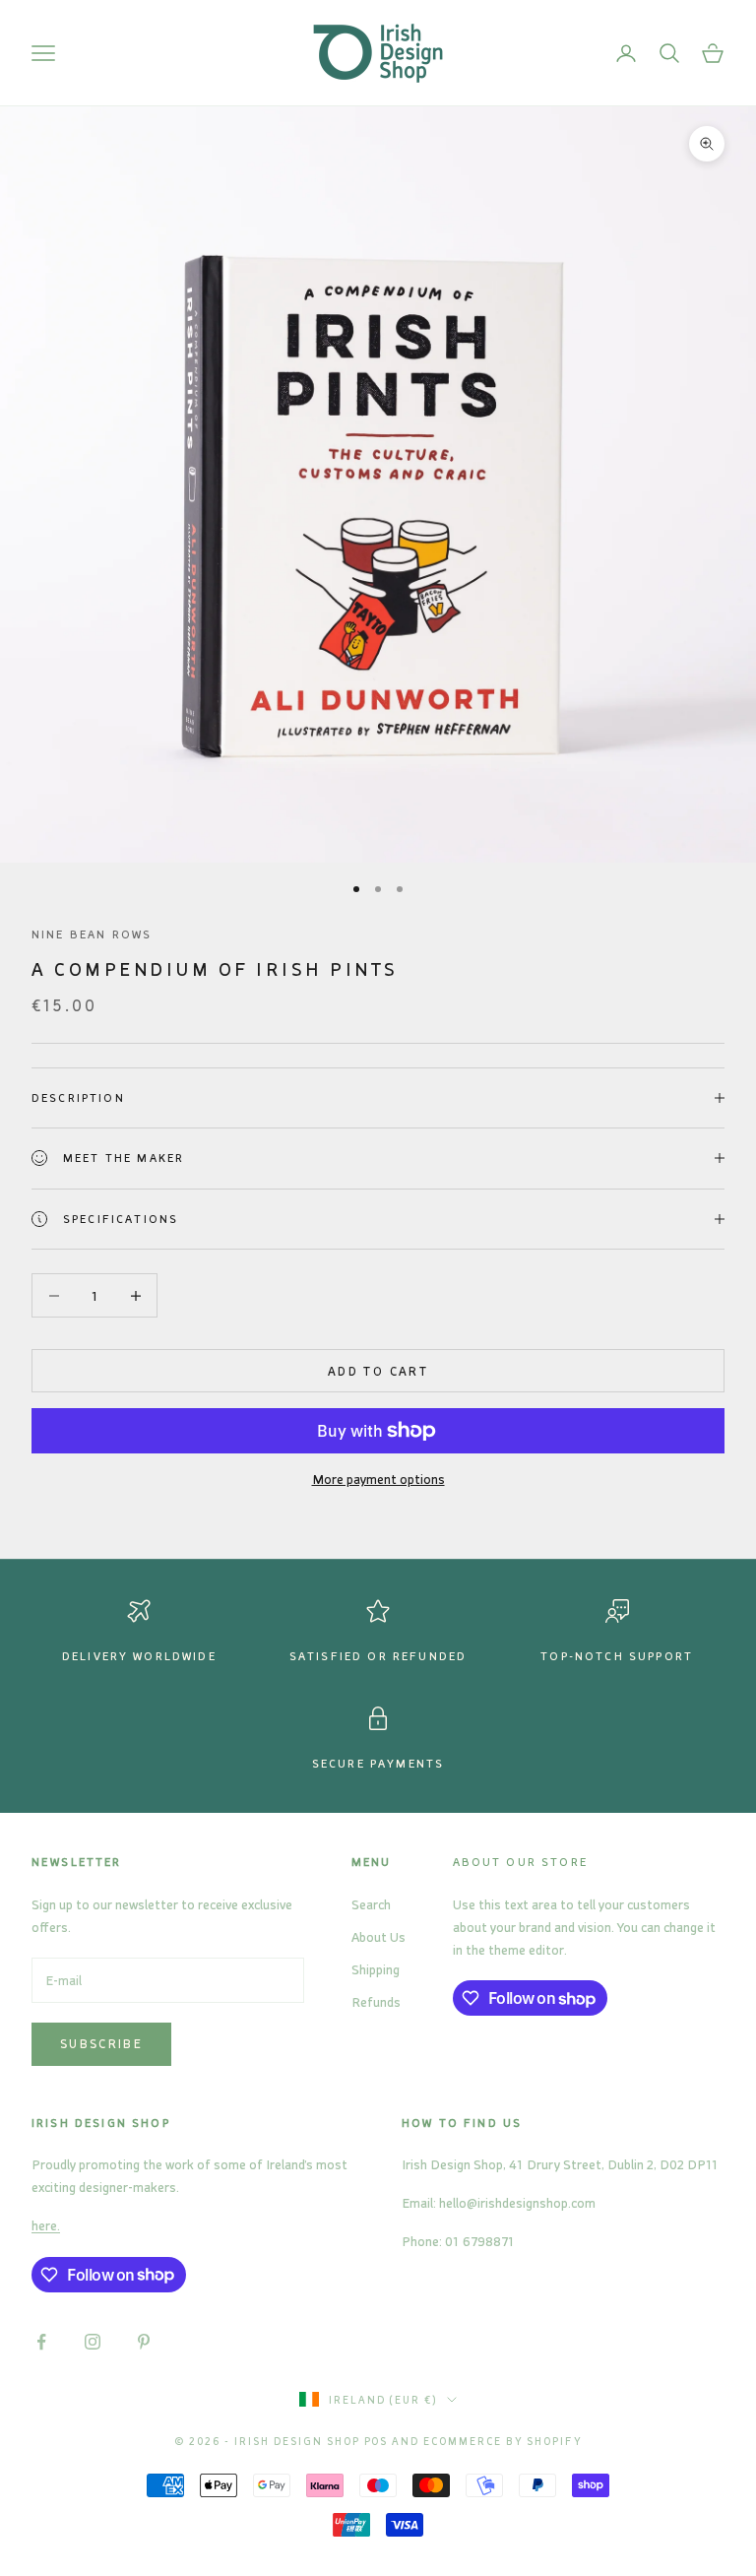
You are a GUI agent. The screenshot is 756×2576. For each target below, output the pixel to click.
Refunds (376, 2001)
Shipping (376, 1969)
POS (377, 2441)
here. (46, 2225)
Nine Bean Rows (92, 934)
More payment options (378, 1479)
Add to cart (378, 1371)
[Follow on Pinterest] (144, 2342)
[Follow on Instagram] (93, 2342)
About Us (378, 1936)
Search (371, 1904)
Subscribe (101, 2043)
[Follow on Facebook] (41, 2342)
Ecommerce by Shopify (503, 2441)
